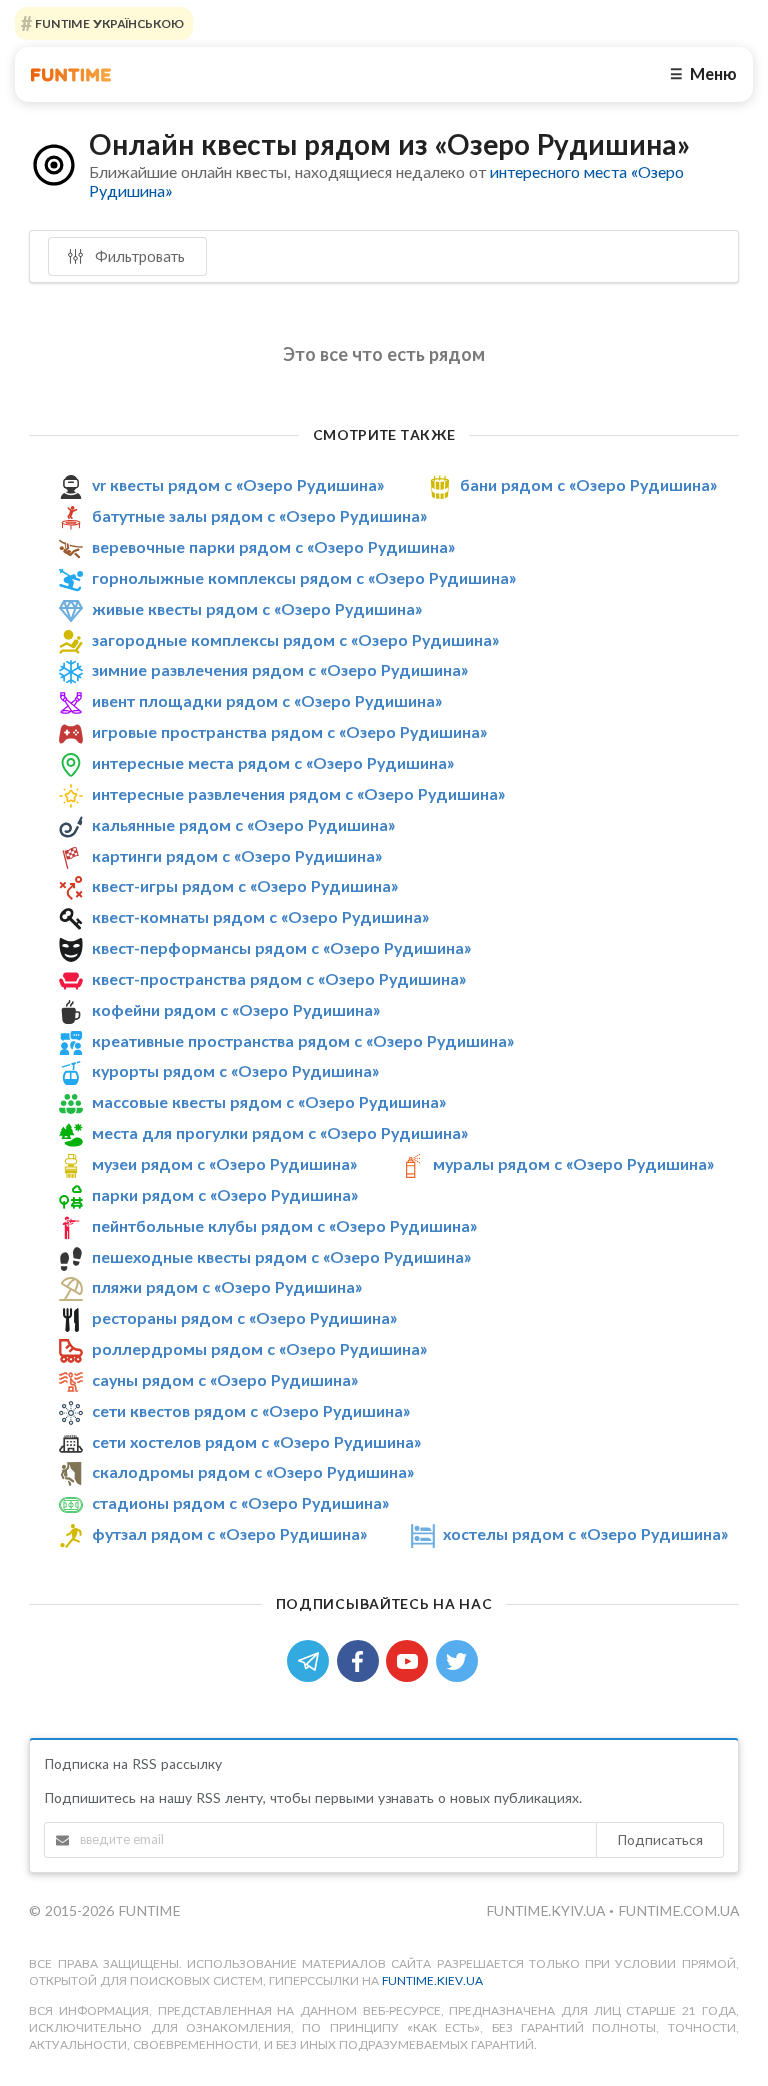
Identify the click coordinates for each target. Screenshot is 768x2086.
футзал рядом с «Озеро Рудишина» (229, 1533)
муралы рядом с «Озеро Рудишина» (573, 1163)
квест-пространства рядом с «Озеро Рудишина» (279, 978)
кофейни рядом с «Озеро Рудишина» (236, 1009)
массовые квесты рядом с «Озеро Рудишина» (269, 1101)
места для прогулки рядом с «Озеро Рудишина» (280, 1132)
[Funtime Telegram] (312, 1659)
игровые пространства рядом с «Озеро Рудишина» (289, 731)
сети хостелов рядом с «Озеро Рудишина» (256, 1441)
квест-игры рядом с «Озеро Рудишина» (245, 885)
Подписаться (660, 1839)
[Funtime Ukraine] (71, 74)
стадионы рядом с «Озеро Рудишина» (240, 1502)
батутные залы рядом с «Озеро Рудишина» (259, 515)
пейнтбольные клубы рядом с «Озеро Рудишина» (284, 1225)
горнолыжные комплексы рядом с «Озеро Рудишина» (304, 577)
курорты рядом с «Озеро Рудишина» (235, 1070)
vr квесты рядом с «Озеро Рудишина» (238, 484)
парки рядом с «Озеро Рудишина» (225, 1194)
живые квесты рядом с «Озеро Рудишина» (257, 608)
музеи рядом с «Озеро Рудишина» (224, 1163)
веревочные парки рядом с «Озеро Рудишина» (273, 546)
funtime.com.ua (678, 1910)
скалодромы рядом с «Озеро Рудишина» (253, 1471)
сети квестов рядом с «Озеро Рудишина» (251, 1410)
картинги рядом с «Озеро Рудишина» (237, 855)
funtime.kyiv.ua (547, 1910)
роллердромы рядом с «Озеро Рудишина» (259, 1348)
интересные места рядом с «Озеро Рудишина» (273, 762)
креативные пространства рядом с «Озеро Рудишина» (303, 1040)
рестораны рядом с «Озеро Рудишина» (244, 1317)
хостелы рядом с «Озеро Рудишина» (585, 1533)
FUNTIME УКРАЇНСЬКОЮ (108, 23)
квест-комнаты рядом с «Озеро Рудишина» (260, 916)
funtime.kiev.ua (432, 1980)
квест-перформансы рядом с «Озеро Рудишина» (281, 947)
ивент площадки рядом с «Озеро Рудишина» (267, 700)
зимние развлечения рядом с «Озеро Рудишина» (280, 670)
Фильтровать (138, 256)
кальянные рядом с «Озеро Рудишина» (243, 824)
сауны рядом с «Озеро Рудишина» (225, 1379)
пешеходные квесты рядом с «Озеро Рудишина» (281, 1256)
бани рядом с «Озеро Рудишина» (588, 484)
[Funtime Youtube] (411, 1659)
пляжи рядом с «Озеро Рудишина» (227, 1286)
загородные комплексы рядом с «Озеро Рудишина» (295, 639)
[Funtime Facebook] (362, 1659)
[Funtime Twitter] (459, 1659)
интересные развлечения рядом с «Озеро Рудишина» (298, 793)
